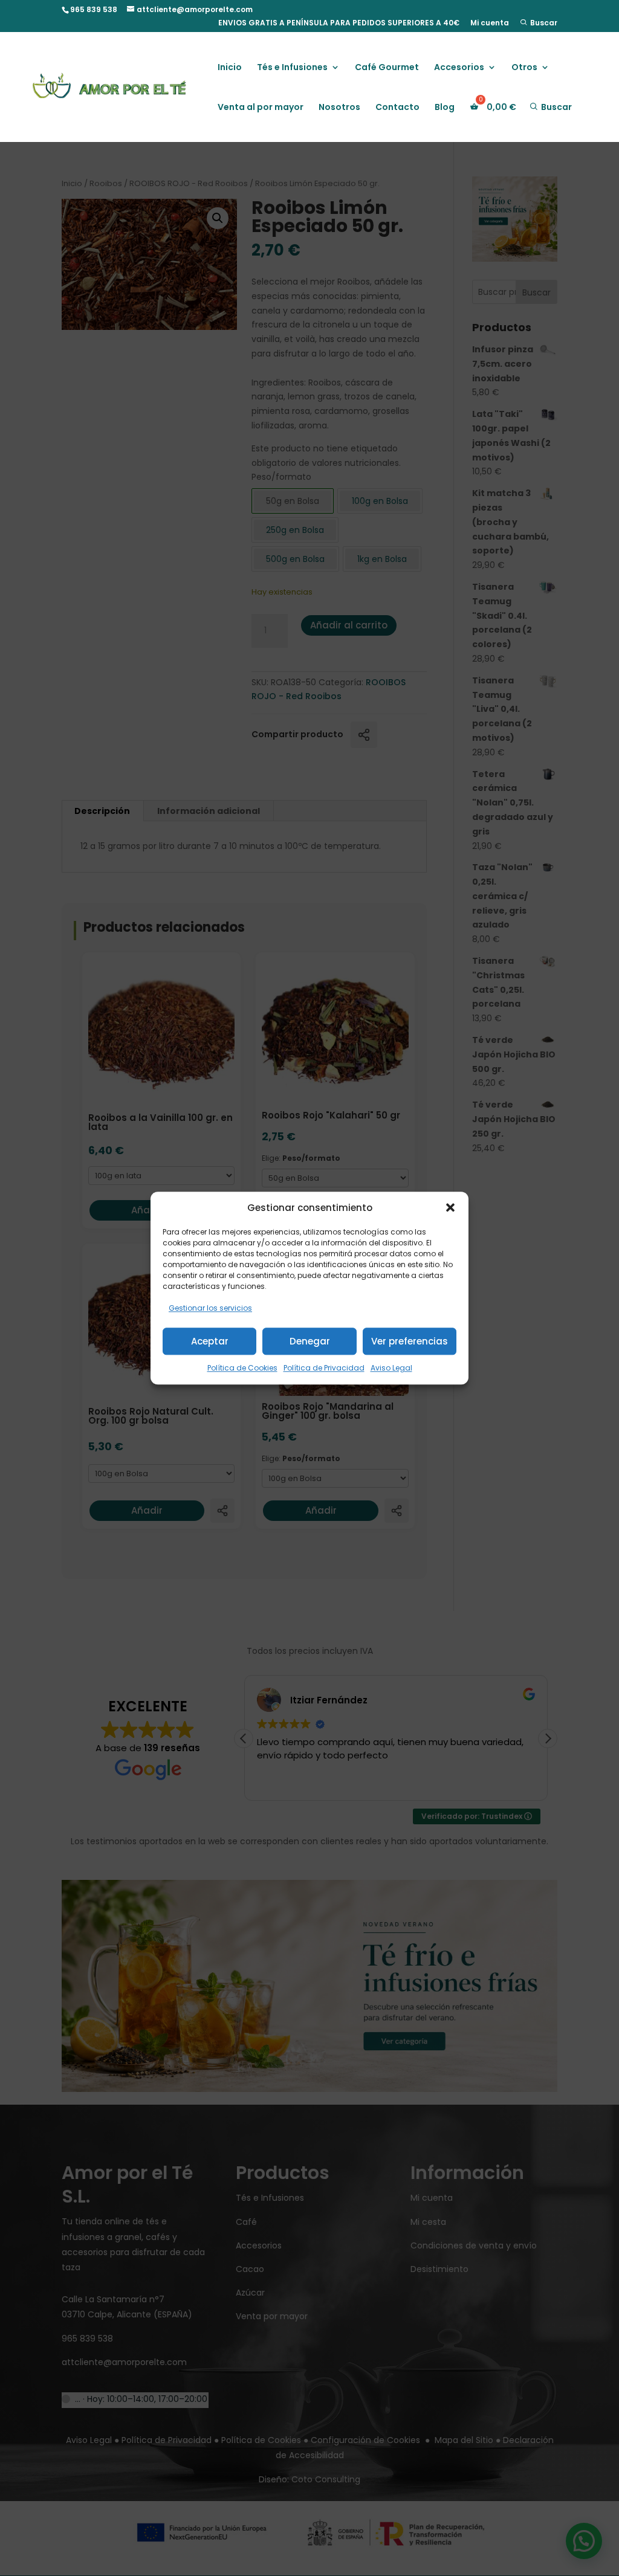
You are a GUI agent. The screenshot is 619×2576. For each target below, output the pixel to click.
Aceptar (210, 1341)
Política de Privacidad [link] (324, 1368)
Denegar (310, 1341)
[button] (450, 1208)
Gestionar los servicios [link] (210, 1309)
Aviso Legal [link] (391, 1368)
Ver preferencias (410, 1341)
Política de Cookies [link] (242, 1368)
